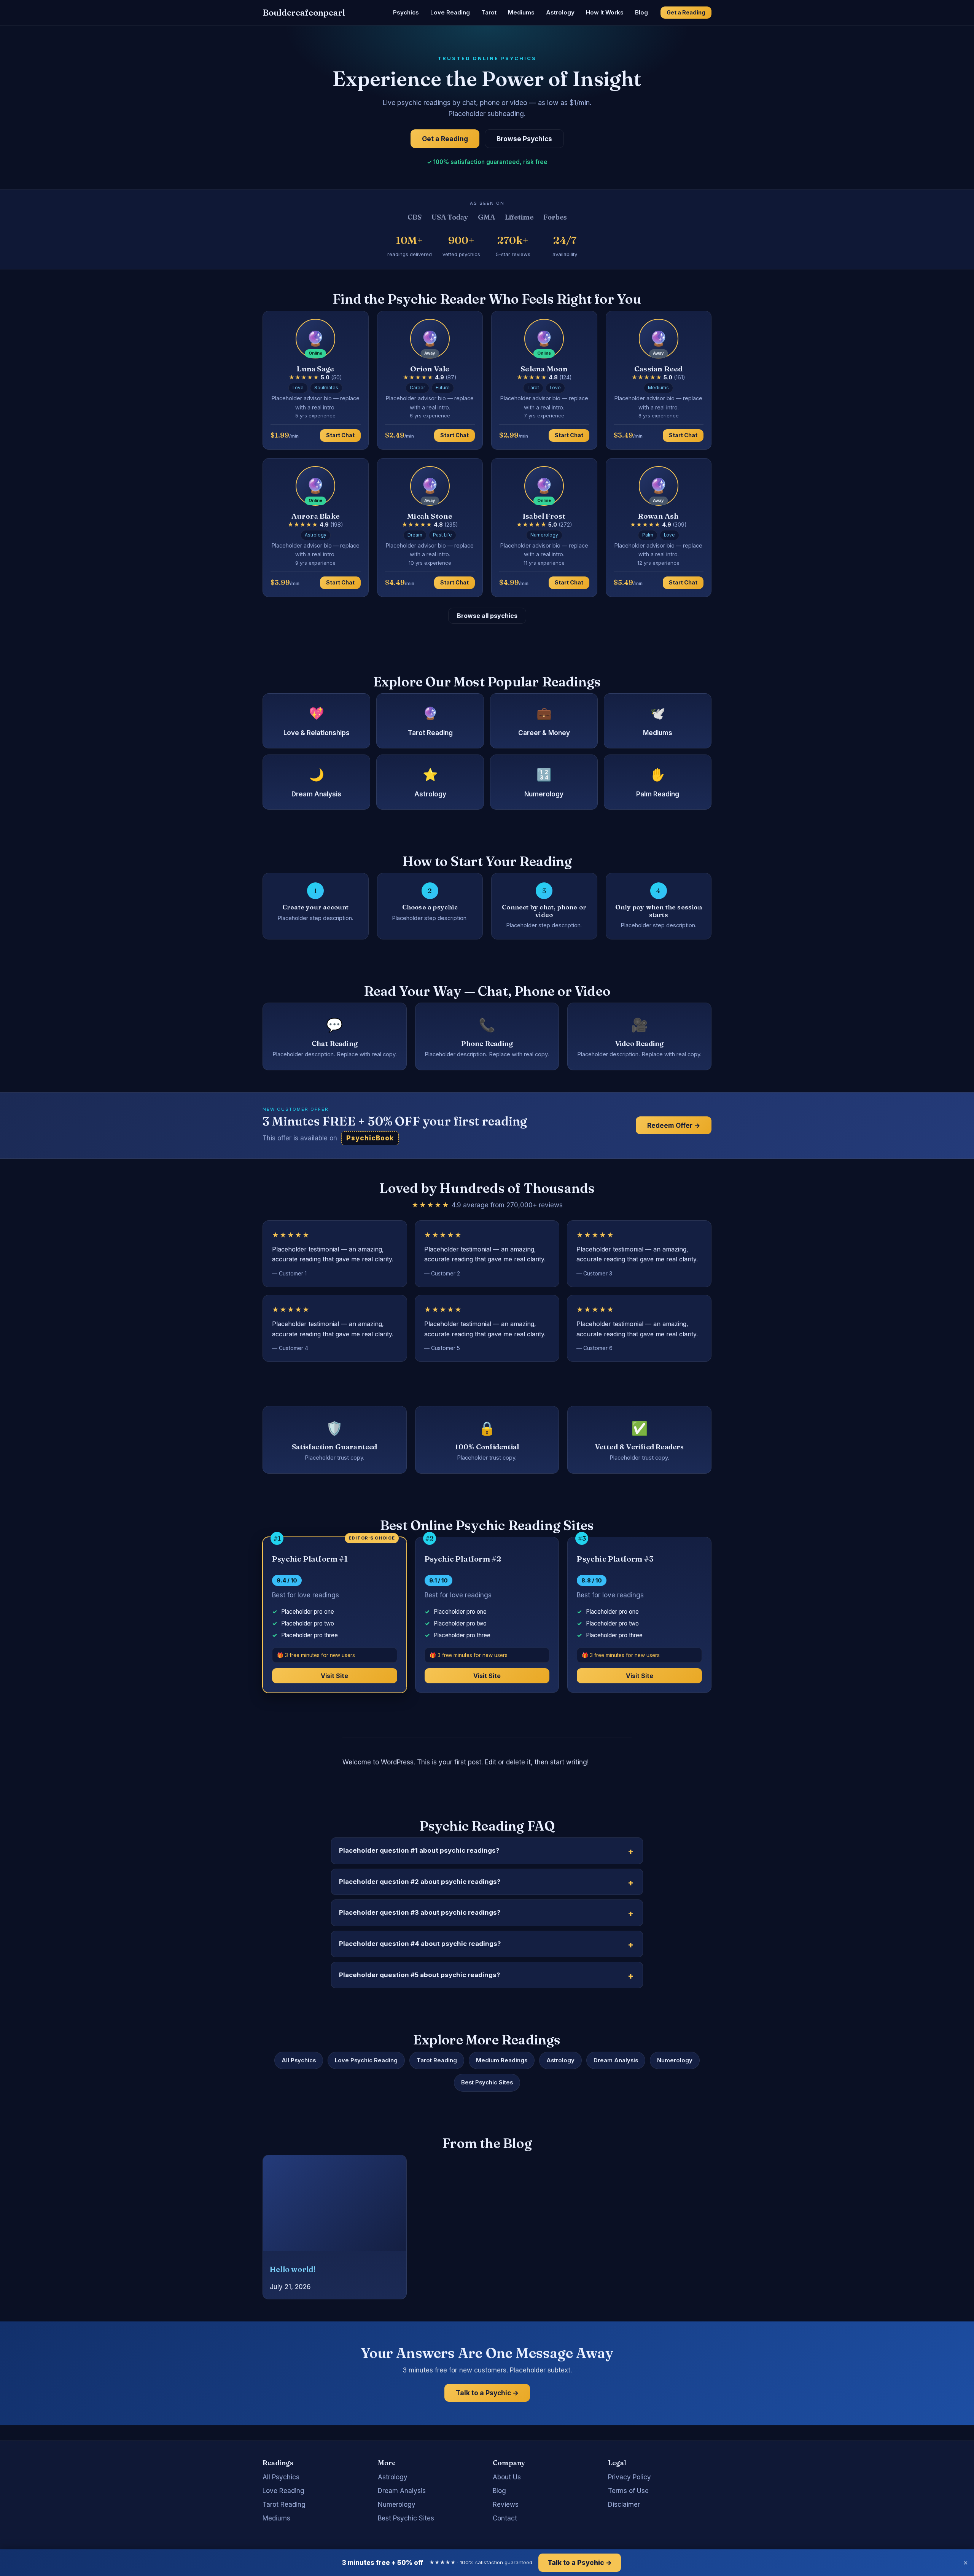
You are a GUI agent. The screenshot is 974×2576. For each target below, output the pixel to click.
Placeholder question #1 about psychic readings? (419, 1850)
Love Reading (450, 12)
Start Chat (340, 435)
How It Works (605, 12)
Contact (505, 2518)
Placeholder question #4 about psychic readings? (420, 1944)
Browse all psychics (487, 616)
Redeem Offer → (674, 1125)
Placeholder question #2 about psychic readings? (420, 1882)
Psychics (406, 12)
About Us (507, 2477)
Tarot (489, 12)
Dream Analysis (616, 2060)
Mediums (521, 12)
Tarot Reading (437, 2060)
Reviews (506, 2504)
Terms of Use (628, 2491)
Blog (641, 12)
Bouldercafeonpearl (304, 13)
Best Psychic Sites (487, 2082)
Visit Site (334, 1676)
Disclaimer (624, 2504)
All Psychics (299, 2060)
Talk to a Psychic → (487, 2393)
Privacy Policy (629, 2477)
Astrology (560, 12)
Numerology (675, 2060)
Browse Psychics (524, 139)
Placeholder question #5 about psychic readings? (419, 1975)
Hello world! (293, 2269)
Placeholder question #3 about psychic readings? (420, 1912)
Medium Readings (502, 2060)
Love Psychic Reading (366, 2060)
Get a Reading (686, 12)
